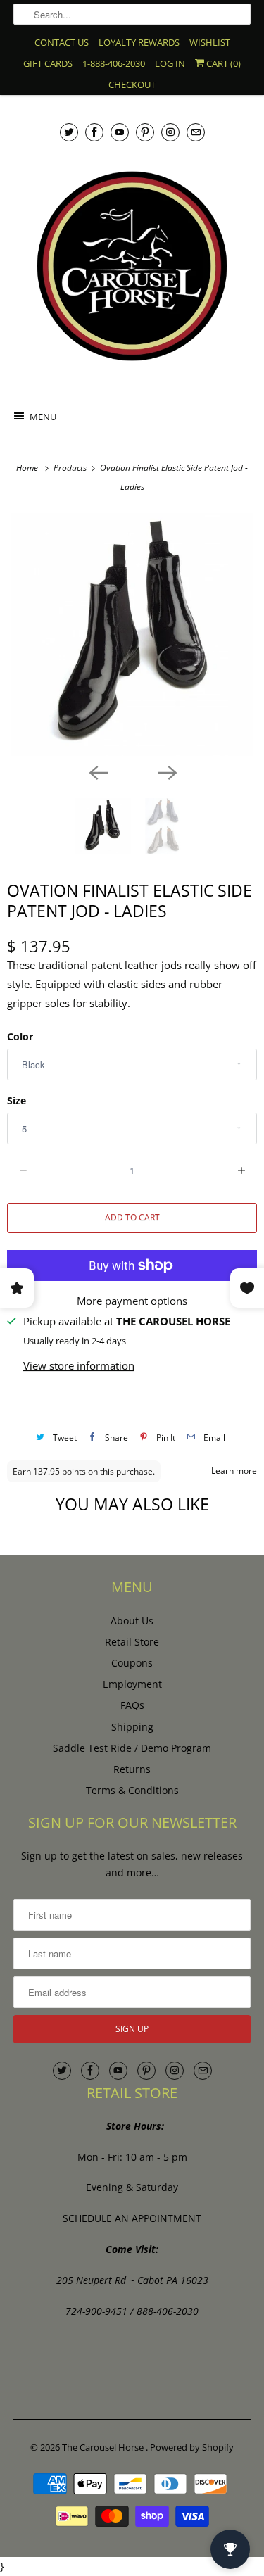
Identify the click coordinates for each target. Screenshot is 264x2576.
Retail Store (132, 1642)
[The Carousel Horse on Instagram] (170, 132)
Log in (170, 63)
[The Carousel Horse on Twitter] (69, 132)
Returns (132, 1769)
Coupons (132, 1663)
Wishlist (210, 42)
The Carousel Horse (104, 2447)
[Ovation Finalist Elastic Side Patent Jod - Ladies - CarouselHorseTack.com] (132, 634)
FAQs (132, 1705)
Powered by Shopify (192, 2447)
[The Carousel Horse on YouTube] (120, 132)
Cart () (222, 63)
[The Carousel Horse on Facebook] (94, 132)
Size (17, 1100)
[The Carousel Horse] (132, 266)
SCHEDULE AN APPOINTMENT (132, 2218)
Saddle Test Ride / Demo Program (132, 1748)
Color (20, 1036)
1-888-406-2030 (114, 63)
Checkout (132, 84)
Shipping (132, 1727)
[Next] (167, 771)
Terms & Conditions (132, 1790)
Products (71, 468)
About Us (132, 1621)
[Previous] (98, 771)
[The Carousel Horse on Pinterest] (145, 132)
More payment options (132, 1301)
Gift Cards (48, 63)
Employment (132, 1684)
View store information (79, 1365)
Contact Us (62, 42)
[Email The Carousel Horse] (196, 132)
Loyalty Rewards (139, 42)
